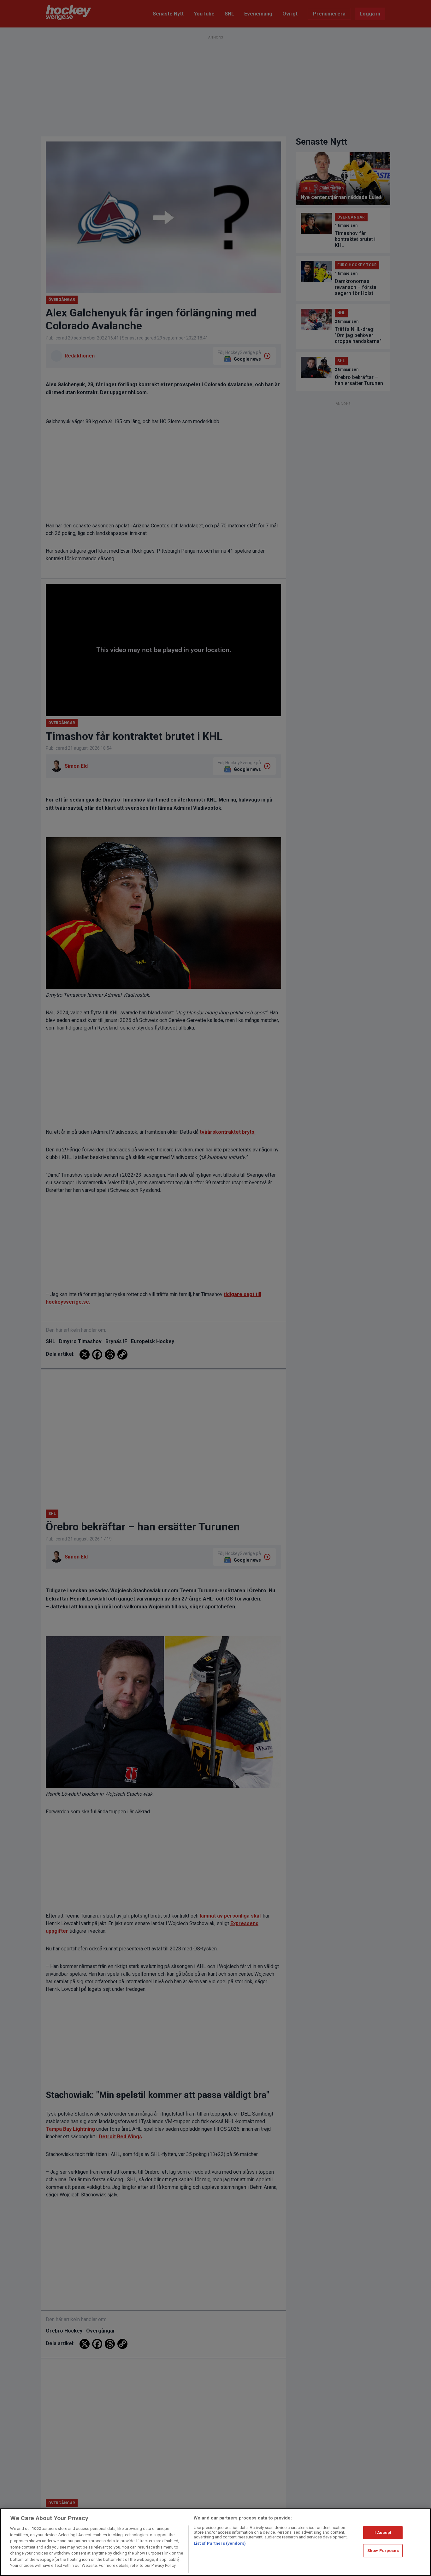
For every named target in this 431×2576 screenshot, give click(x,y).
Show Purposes (383, 2551)
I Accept (383, 2533)
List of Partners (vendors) (220, 2543)
